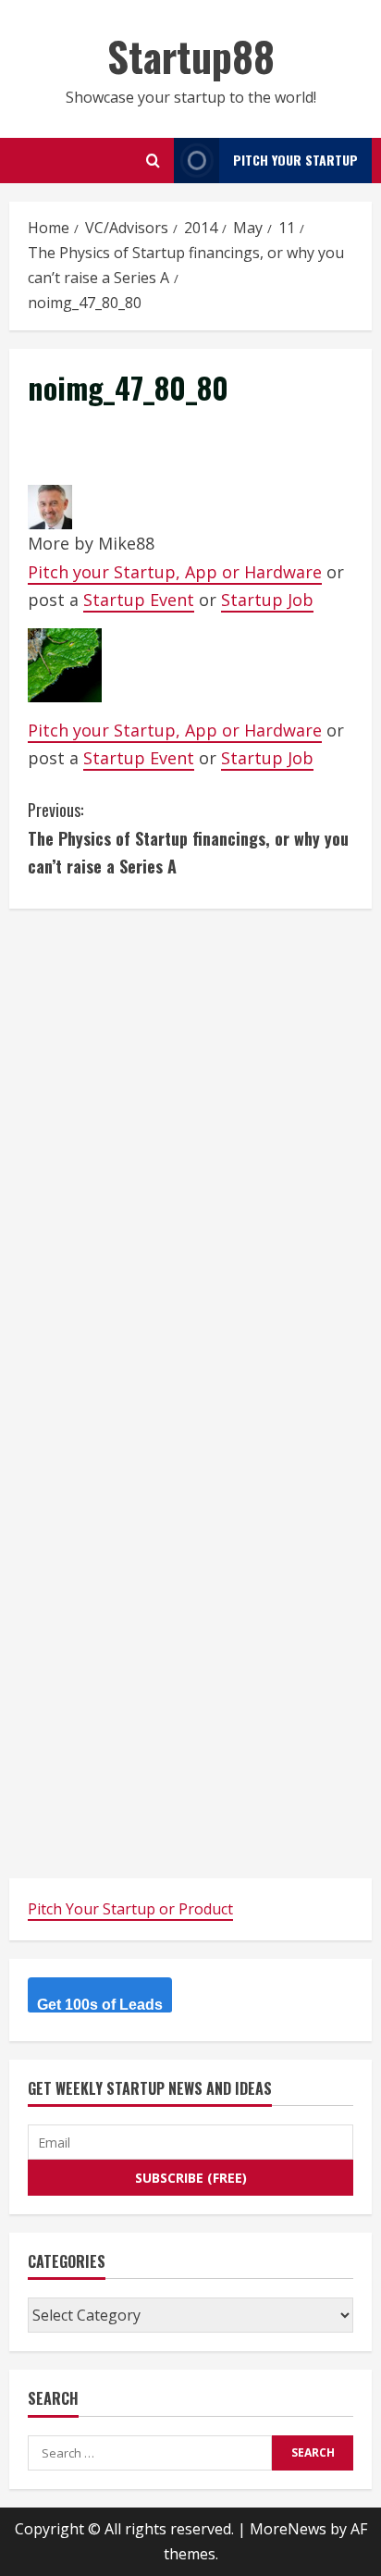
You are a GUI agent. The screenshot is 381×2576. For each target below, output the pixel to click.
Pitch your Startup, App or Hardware (175, 572)
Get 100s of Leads (100, 2005)
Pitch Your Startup (295, 160)
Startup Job (267, 600)
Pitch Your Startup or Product (130, 1909)
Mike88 (126, 543)
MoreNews (288, 2529)
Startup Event (139, 600)
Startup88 (191, 56)
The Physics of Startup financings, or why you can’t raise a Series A (188, 838)
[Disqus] (190, 1158)
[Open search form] (153, 161)
